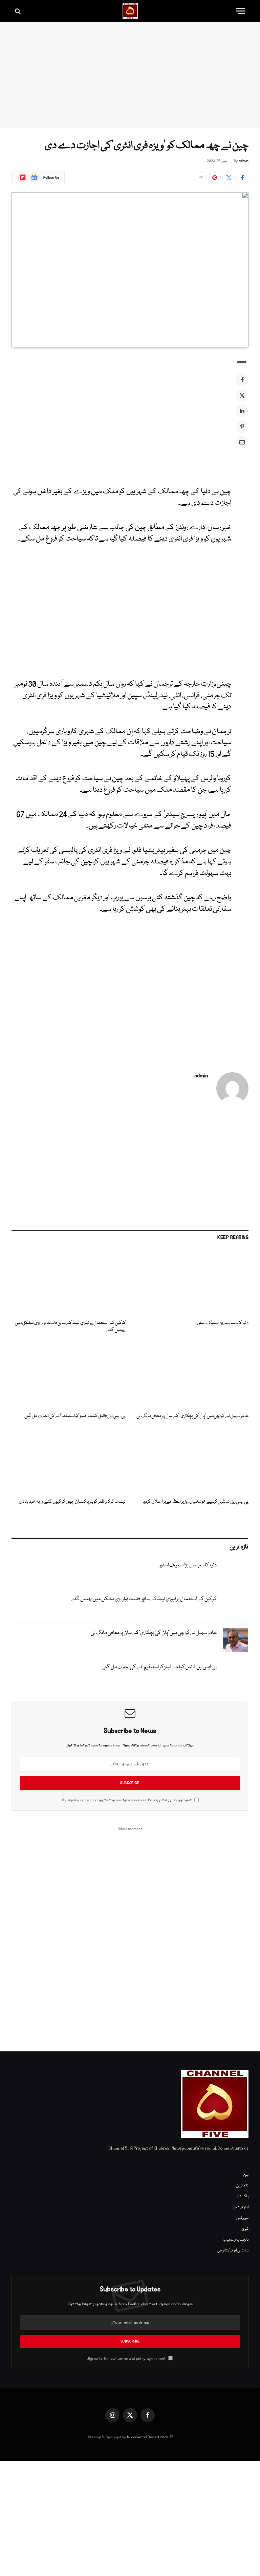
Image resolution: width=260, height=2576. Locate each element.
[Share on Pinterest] (215, 177)
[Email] (242, 442)
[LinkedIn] (242, 411)
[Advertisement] (130, 75)
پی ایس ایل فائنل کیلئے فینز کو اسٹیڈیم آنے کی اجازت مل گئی (75, 1416)
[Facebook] (242, 380)
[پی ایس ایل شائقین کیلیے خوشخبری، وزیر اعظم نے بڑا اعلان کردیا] (191, 1461)
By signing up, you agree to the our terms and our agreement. (127, 1800)
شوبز (245, 2229)
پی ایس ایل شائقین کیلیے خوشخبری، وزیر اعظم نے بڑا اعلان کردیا (196, 1502)
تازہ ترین (242, 2186)
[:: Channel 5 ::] (130, 11)
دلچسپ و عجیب (236, 2240)
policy (141, 2359)
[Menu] (241, 11)
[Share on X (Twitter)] (229, 177)
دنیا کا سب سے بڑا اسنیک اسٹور (223, 1323)
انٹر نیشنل (241, 2207)
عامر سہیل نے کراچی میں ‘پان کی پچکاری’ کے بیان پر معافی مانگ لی (192, 1416)
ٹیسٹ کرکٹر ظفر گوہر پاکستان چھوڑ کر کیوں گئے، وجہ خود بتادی (72, 1502)
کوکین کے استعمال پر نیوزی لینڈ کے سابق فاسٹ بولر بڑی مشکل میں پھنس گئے (70, 1327)
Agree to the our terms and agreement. (127, 2359)
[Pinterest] (242, 426)
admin (244, 161)
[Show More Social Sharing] (201, 177)
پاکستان (242, 2196)
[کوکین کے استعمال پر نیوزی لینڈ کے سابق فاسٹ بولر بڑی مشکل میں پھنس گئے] (69, 1282)
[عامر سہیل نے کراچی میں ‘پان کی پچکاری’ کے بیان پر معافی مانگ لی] (191, 1375)
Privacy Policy (160, 1800)
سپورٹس (242, 2218)
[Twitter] (242, 395)
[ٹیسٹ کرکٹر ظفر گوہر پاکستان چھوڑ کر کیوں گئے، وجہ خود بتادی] (69, 1461)
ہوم (246, 2175)
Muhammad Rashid (143, 2437)
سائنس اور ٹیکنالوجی (233, 2251)
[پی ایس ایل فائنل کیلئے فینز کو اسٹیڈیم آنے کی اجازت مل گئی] (69, 1375)
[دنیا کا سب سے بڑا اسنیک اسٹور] (191, 1282)
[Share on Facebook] (242, 177)
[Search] (18, 11)
